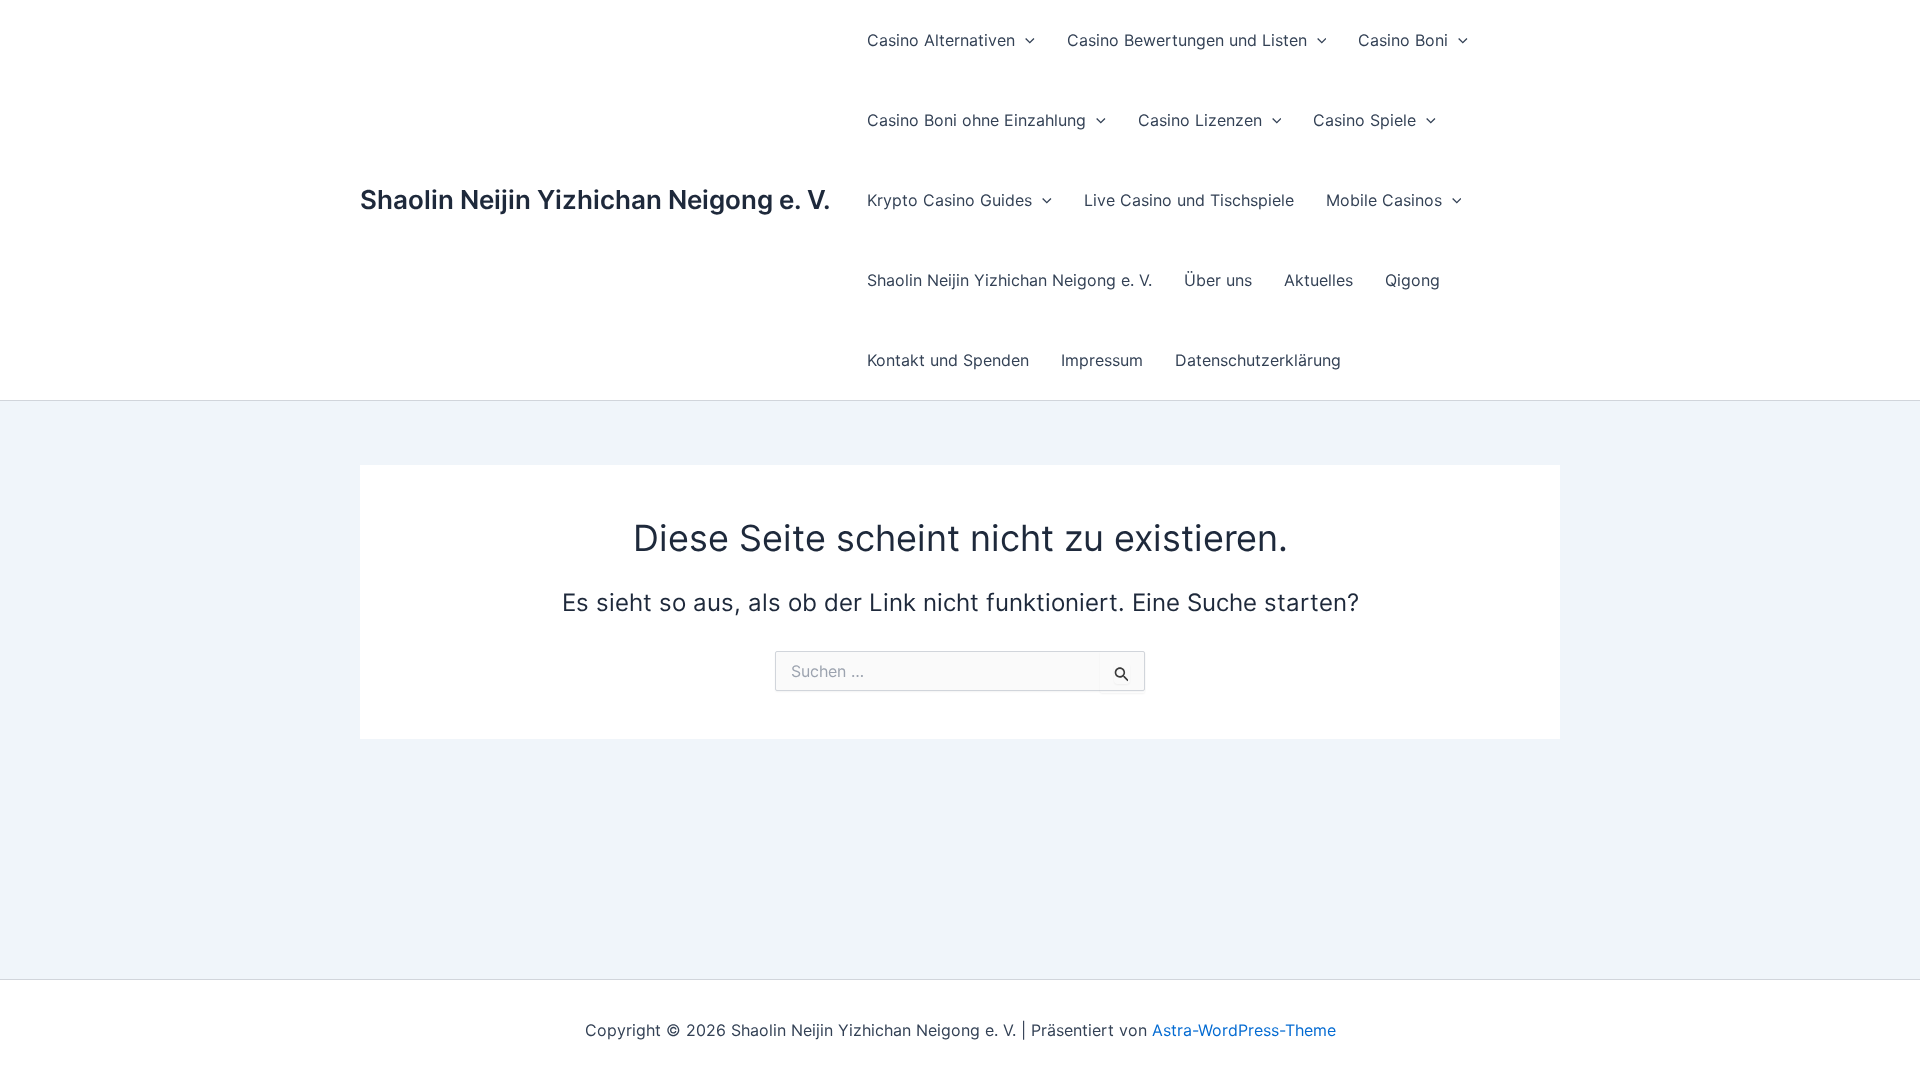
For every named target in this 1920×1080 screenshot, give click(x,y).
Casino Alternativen (941, 40)
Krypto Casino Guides (949, 200)
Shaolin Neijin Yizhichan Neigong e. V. (595, 199)
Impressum (1102, 360)
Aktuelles (1318, 280)
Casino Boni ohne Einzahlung (976, 120)
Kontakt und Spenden (948, 360)
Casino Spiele (1364, 120)
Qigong (1412, 280)
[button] (1025, 40)
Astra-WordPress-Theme (1244, 1030)
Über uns (1218, 280)
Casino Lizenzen (1200, 120)
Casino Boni (1403, 40)
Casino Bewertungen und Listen (1187, 40)
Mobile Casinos (1384, 200)
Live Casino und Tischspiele (1189, 200)
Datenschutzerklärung (1258, 360)
